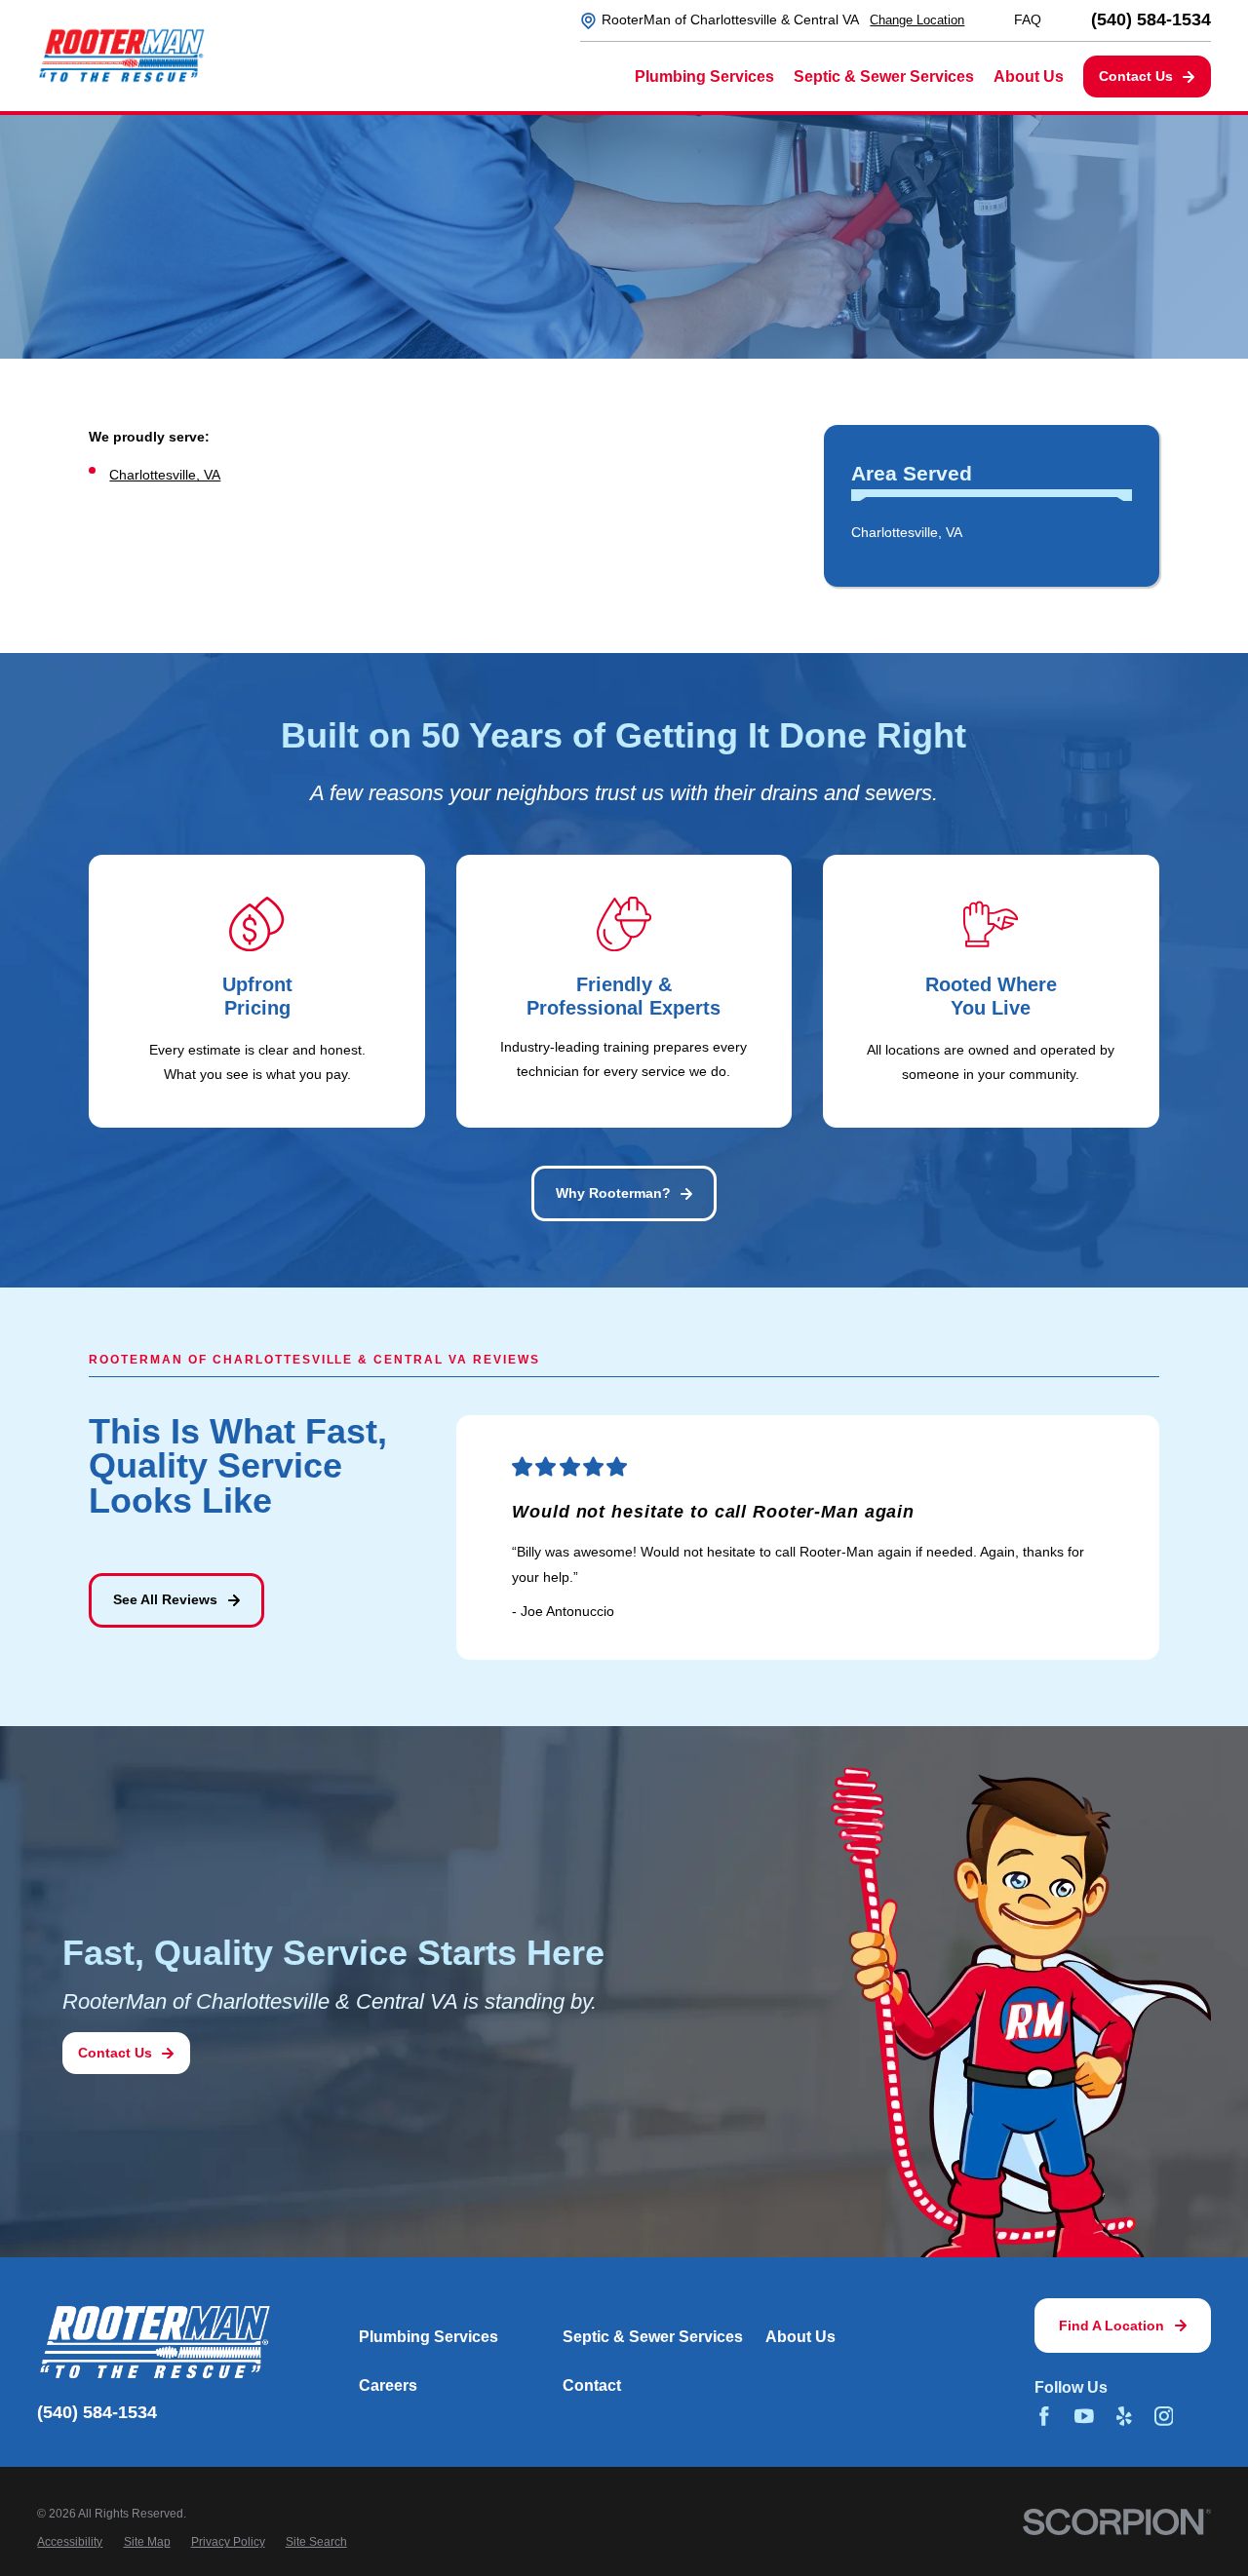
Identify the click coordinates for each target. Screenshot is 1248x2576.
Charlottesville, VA (165, 475)
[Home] (121, 56)
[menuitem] (992, 533)
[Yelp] (1124, 2416)
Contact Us (1136, 76)
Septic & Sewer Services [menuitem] (884, 77)
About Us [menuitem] (1029, 77)
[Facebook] (1044, 2416)
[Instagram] (1164, 2416)
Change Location (917, 20)
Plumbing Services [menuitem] (704, 77)
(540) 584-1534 (1151, 20)
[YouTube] (1084, 2416)
